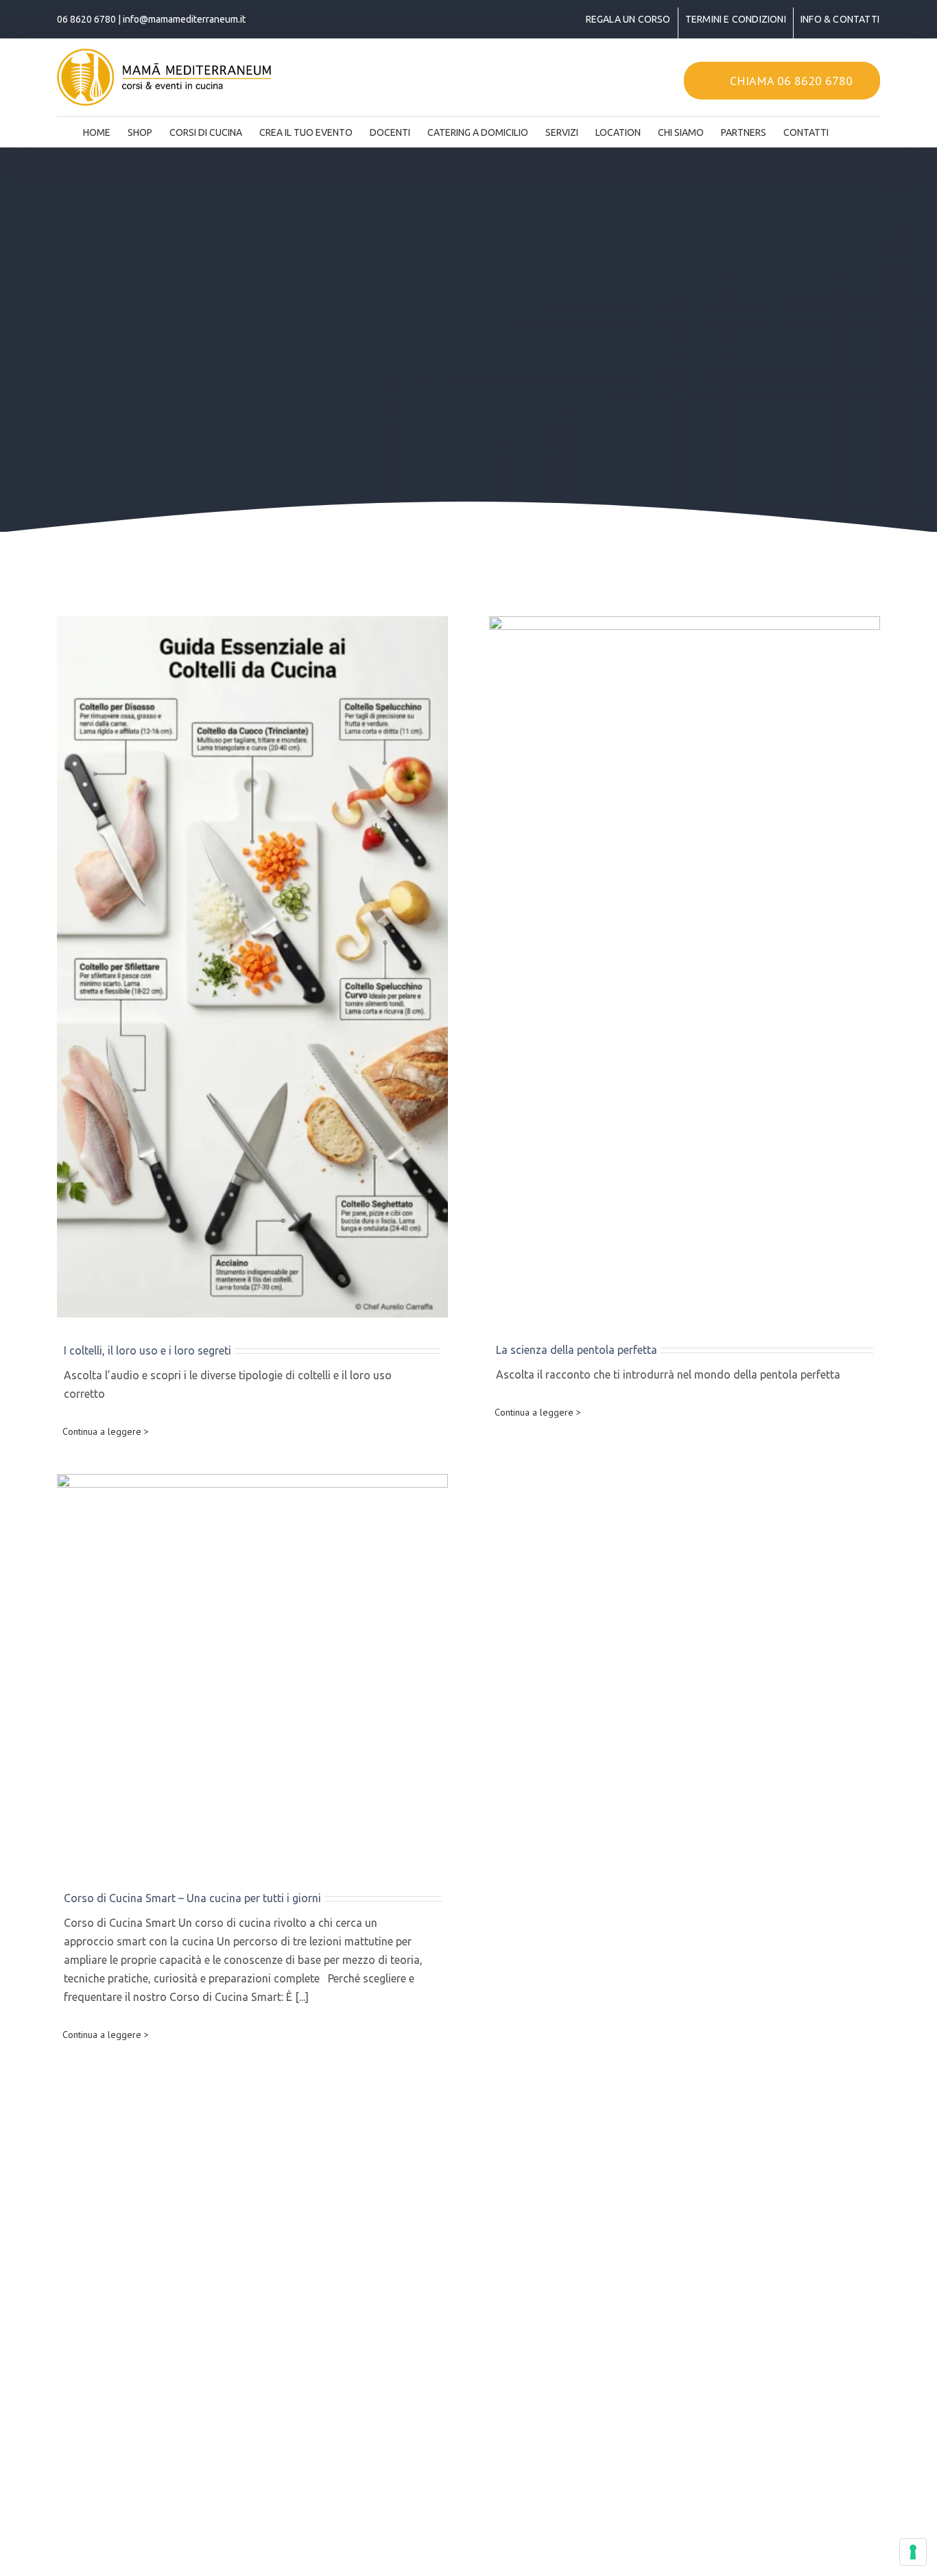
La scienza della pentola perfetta (577, 1350)
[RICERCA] (850, 128)
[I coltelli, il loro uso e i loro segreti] (252, 967)
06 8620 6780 (86, 19)
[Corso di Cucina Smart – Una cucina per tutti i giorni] (252, 1670)
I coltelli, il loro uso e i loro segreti (147, 1350)
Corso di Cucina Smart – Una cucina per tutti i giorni (192, 1898)
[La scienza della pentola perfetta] (685, 967)
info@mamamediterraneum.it (184, 19)
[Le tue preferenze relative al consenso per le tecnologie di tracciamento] (913, 2552)
